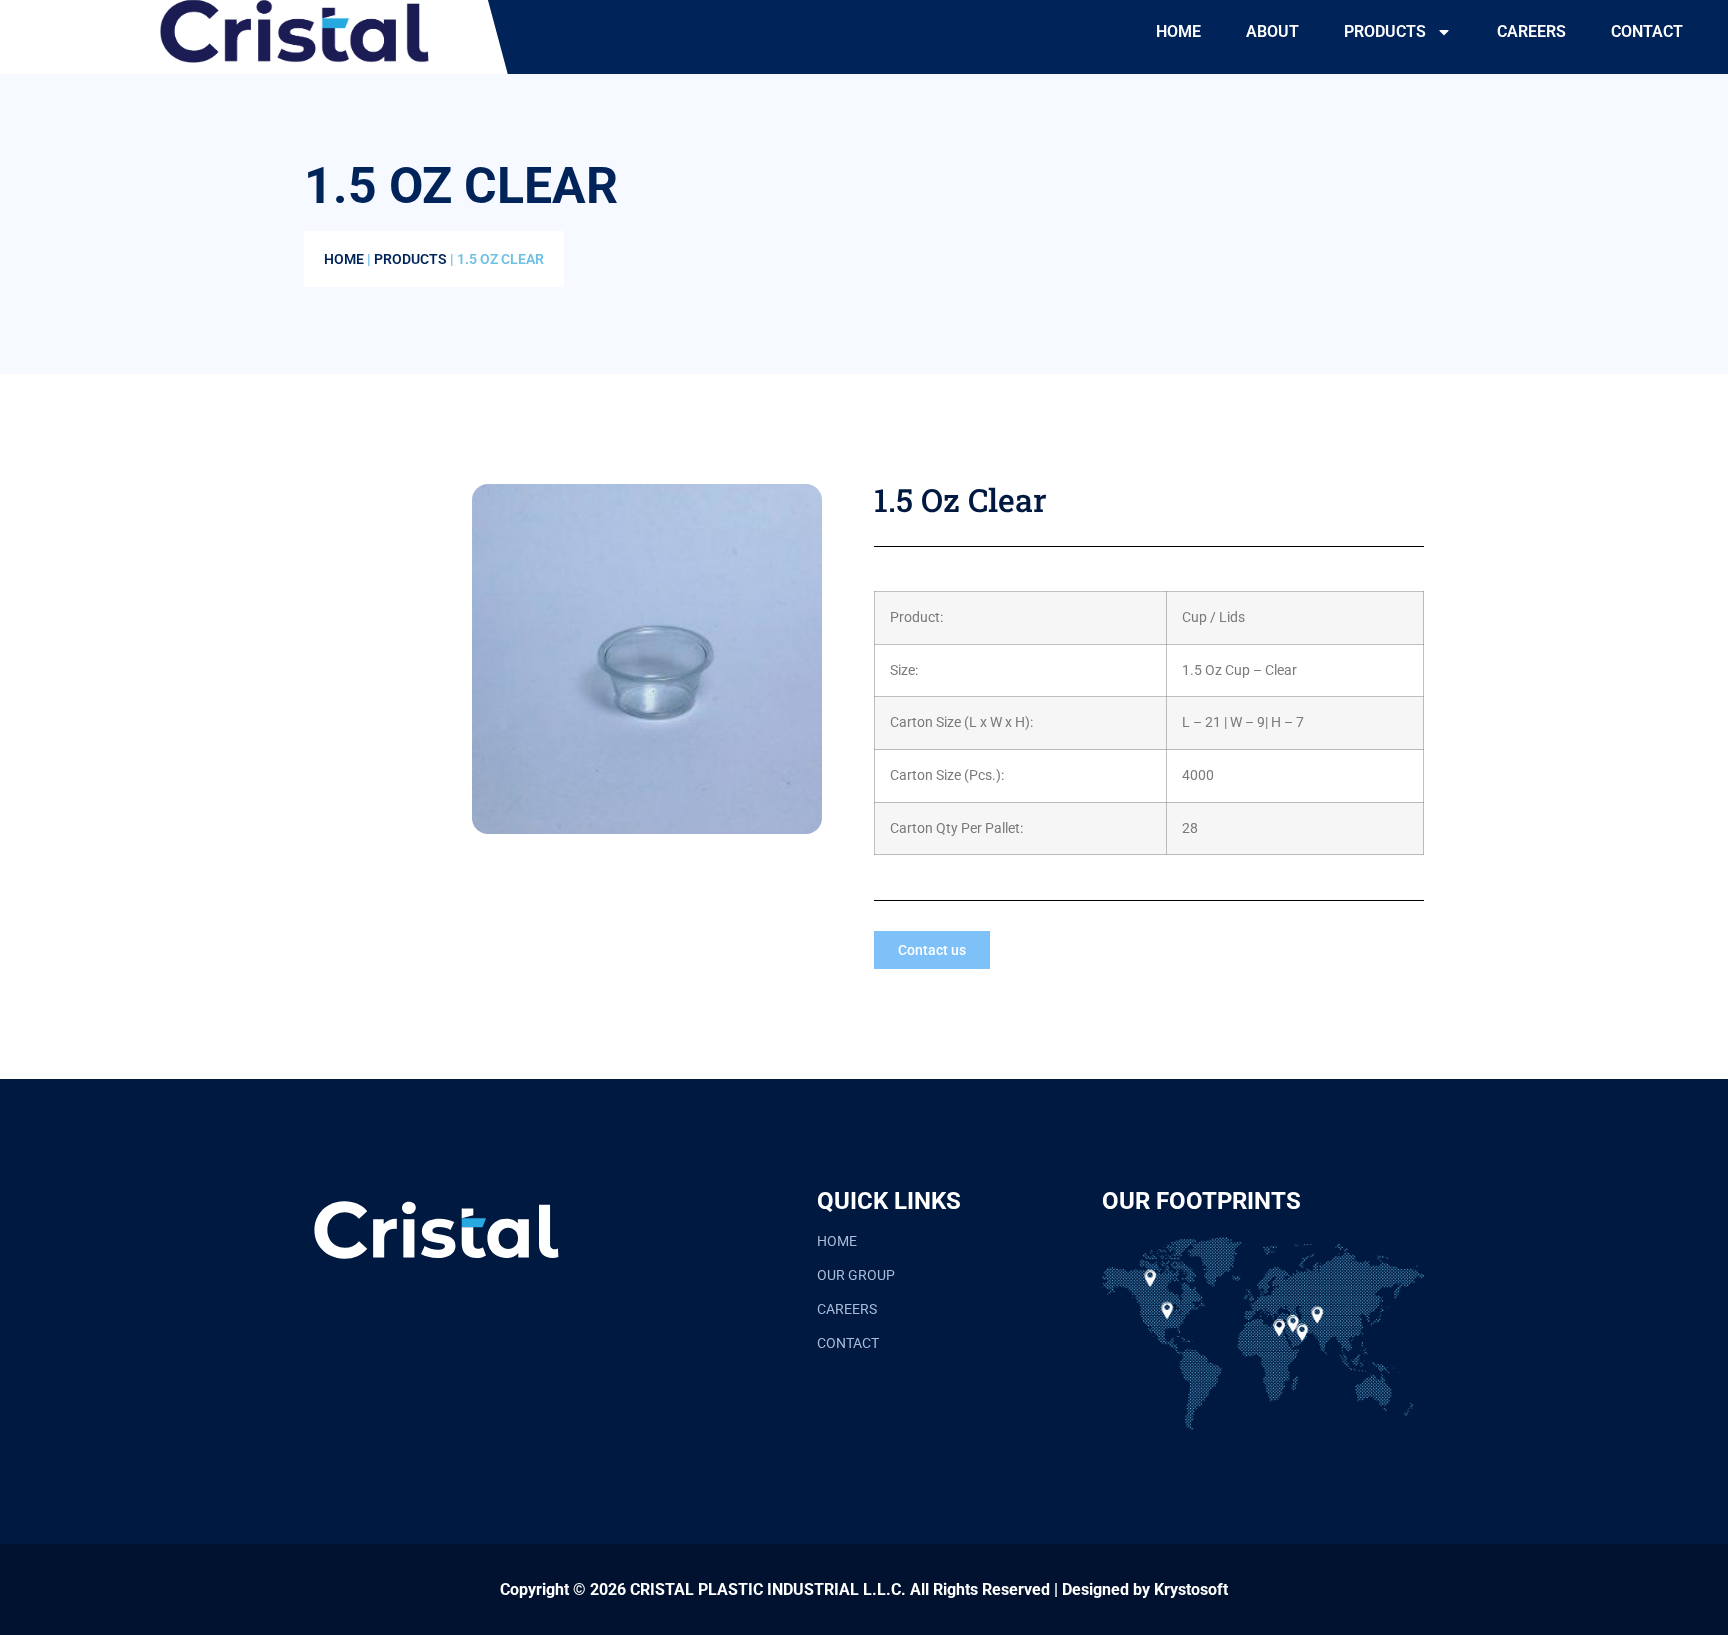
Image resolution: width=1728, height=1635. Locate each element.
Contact (1647, 31)
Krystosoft (1191, 1589)
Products (410, 259)
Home (1178, 31)
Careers (1531, 31)
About (1272, 31)
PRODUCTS (1385, 31)
